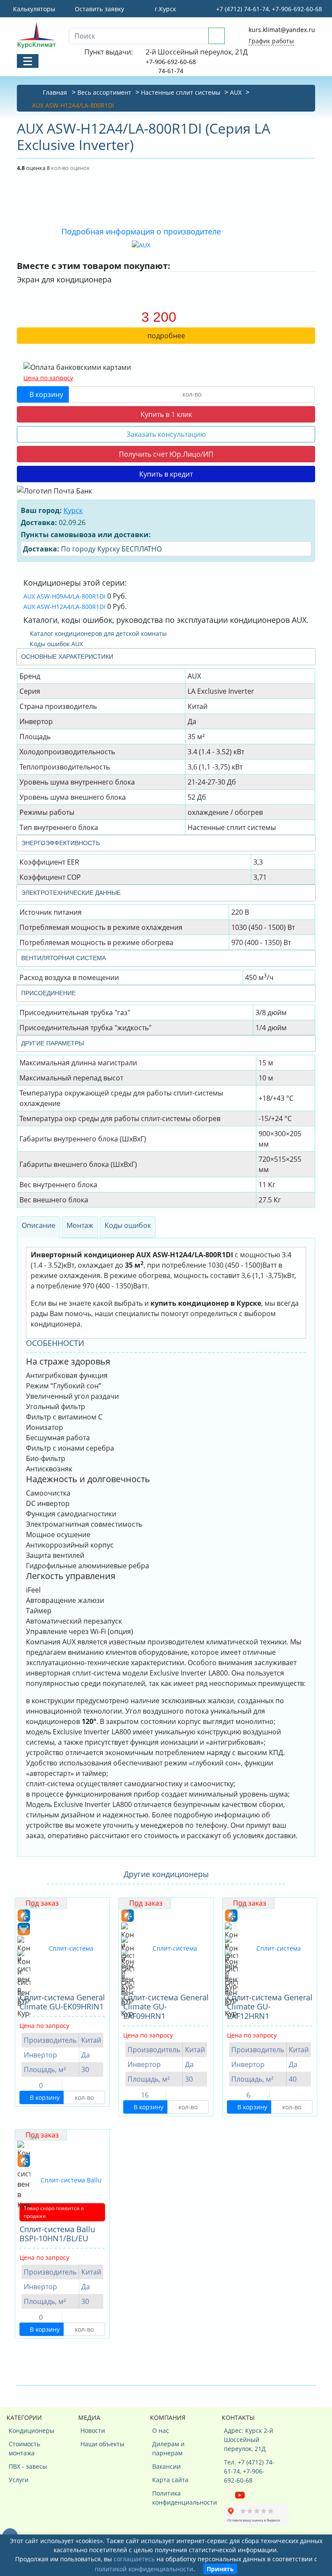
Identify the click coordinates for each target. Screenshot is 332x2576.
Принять (220, 2569)
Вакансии (166, 2466)
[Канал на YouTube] (240, 2494)
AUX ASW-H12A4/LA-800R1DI (64, 607)
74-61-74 (171, 71)
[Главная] (36, 35)
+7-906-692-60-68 (171, 62)
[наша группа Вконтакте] (230, 2494)
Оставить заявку (99, 9)
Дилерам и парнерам (168, 2448)
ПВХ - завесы (28, 2466)
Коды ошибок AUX (56, 644)
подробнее (166, 336)
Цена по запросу (48, 378)
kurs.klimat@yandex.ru (282, 30)
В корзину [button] (45, 394)
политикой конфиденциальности (144, 2569)
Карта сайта (170, 2480)
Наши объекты (102, 2444)
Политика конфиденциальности (178, 2498)
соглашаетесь (134, 2559)
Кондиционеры (32, 2430)
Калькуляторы (33, 9)
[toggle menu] (28, 61)
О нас (161, 2430)
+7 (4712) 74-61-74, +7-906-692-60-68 (268, 9)
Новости (93, 2430)
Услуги (19, 2480)
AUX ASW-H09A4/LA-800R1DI (64, 596)
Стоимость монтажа (24, 2448)
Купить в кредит (166, 474)
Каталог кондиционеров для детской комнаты (97, 633)
